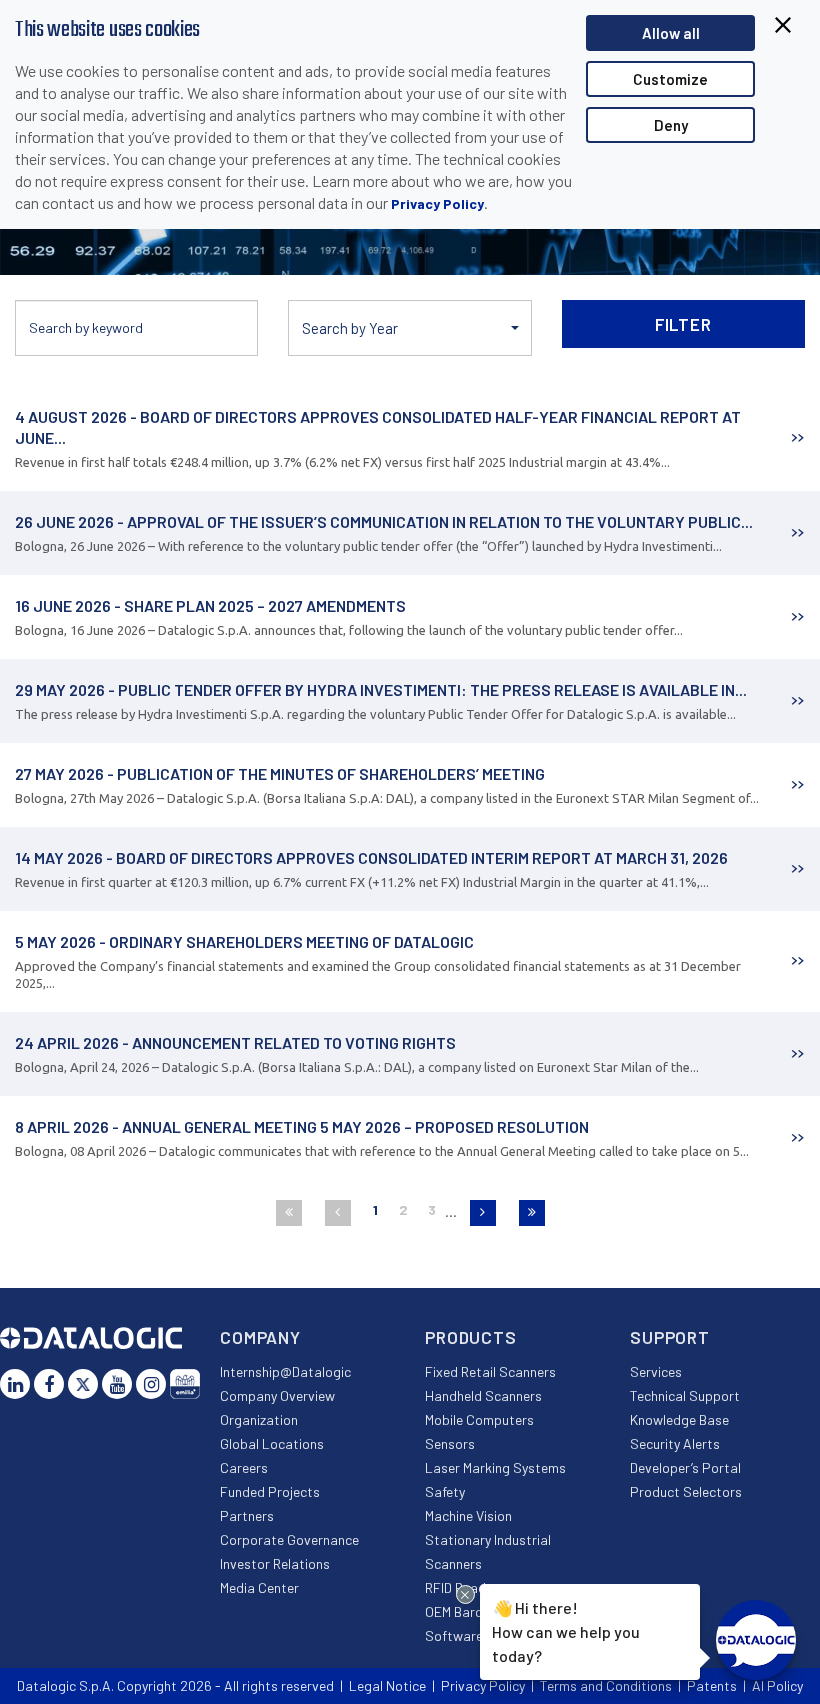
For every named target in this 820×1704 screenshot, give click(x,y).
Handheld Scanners (483, 1395)
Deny (671, 125)
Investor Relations (275, 1563)
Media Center (259, 1587)
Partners (247, 1515)
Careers (244, 1467)
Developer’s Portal (685, 1467)
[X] (83, 1384)
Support (670, 1337)
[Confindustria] (185, 1384)
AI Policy (777, 1685)
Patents (712, 1685)
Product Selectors (686, 1491)
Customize (670, 79)
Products (471, 1337)
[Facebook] (49, 1384)
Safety (445, 1491)
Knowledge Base (679, 1419)
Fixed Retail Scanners (490, 1371)
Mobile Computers (479, 1419)
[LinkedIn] (15, 1384)
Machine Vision (468, 1515)
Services (656, 1371)
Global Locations (272, 1443)
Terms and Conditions (606, 1685)
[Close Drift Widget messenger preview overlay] (465, 1594)
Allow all (671, 33)
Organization (259, 1419)
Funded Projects (270, 1491)
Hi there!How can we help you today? (566, 1630)
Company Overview (277, 1395)
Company (260, 1337)
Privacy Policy (437, 203)
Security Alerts (675, 1443)
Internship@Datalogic (285, 1371)
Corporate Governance (289, 1539)
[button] (409, 328)
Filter (683, 324)
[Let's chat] (756, 1640)
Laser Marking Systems (495, 1467)
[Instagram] (151, 1384)
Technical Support (685, 1395)
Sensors (450, 1443)
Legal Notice (387, 1685)
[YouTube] (117, 1384)
